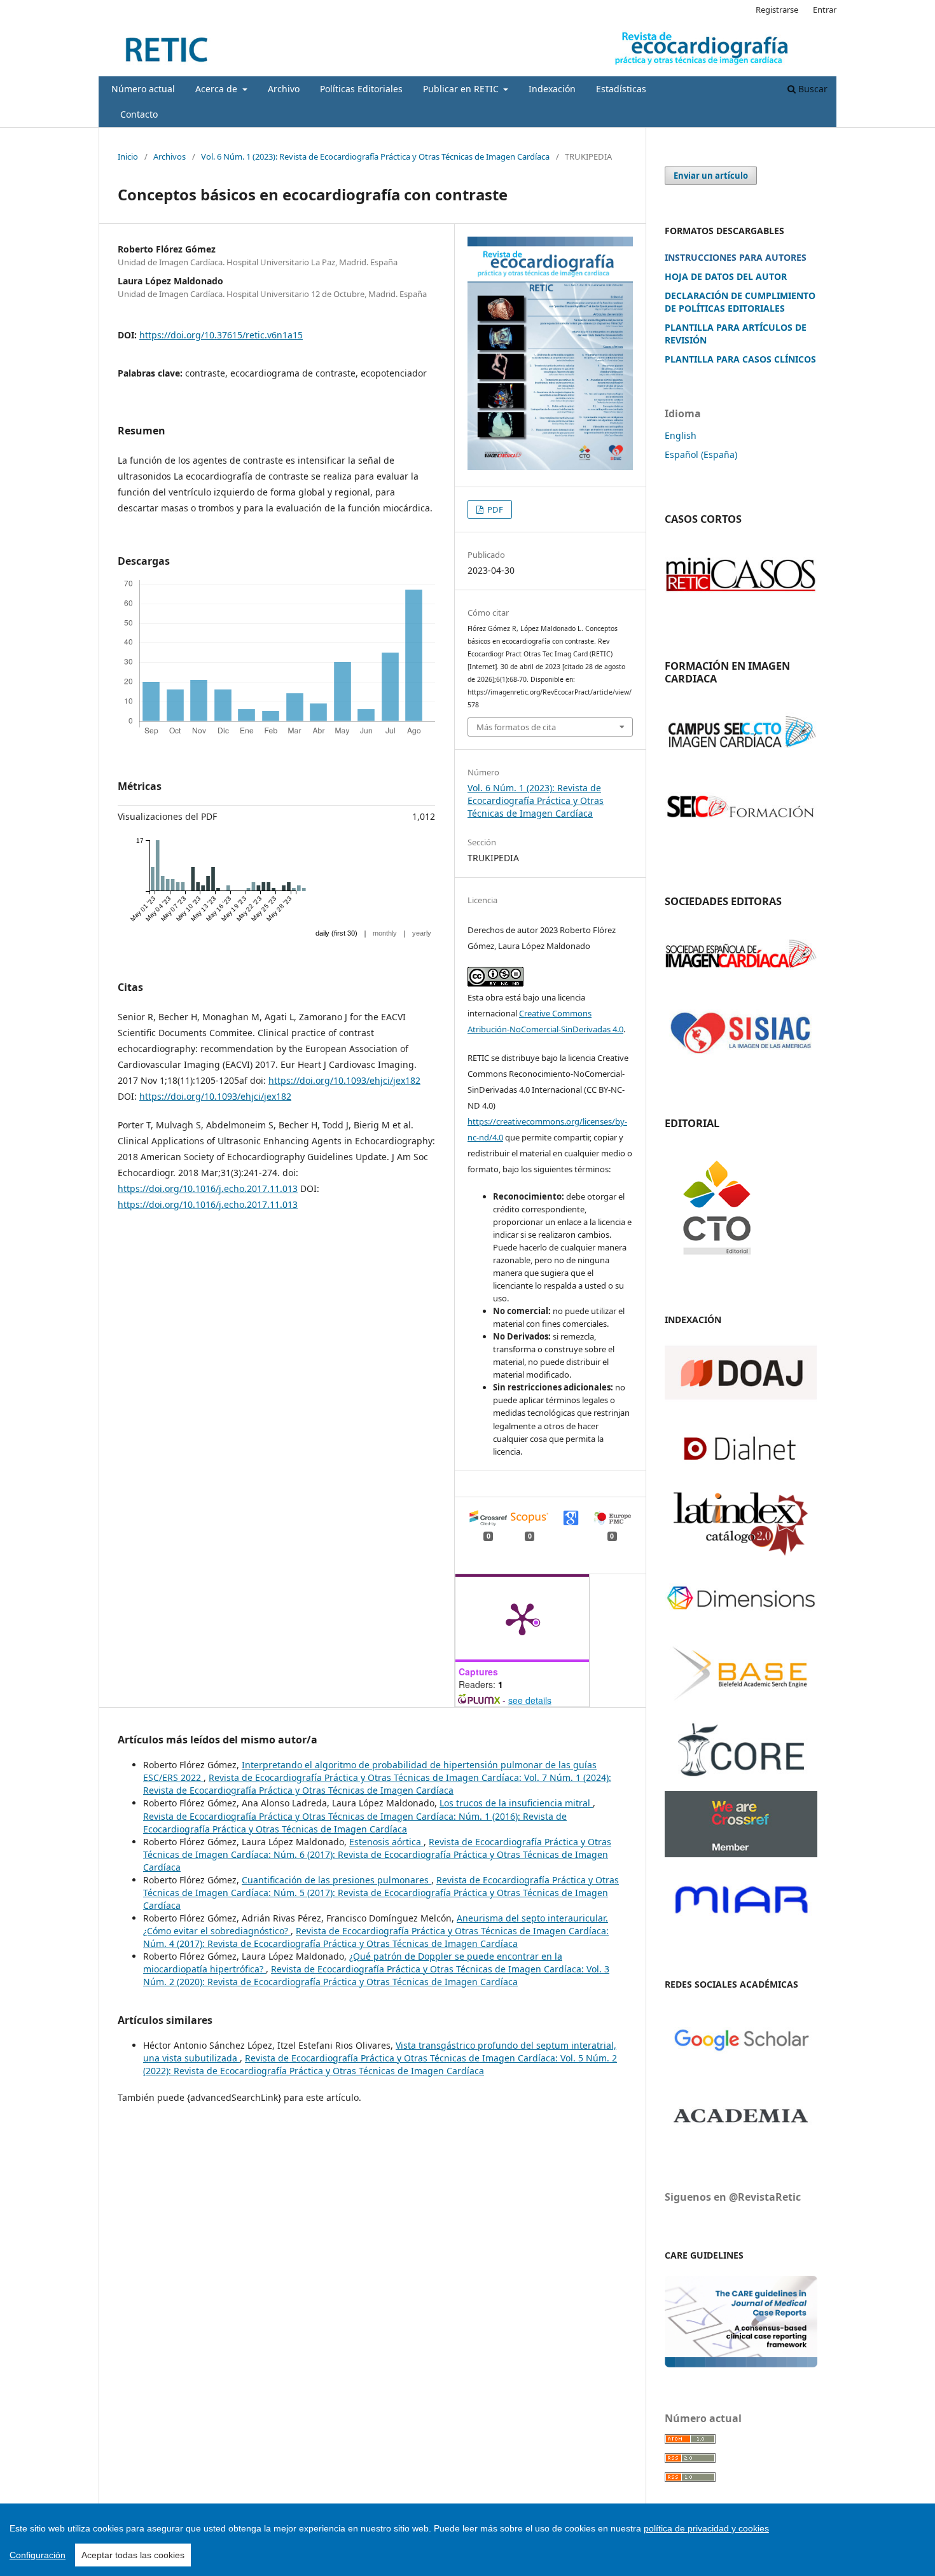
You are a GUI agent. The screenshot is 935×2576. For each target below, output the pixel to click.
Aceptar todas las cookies (133, 2555)
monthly (385, 933)
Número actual (143, 89)
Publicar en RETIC (462, 89)
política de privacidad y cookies (706, 2528)
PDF (494, 509)
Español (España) (701, 454)
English (681, 435)
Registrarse (777, 10)
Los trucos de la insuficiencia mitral (516, 1803)
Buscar (812, 89)
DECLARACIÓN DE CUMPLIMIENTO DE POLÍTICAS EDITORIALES (740, 302)
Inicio (128, 156)
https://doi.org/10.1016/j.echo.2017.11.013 (208, 1188)
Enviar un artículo (711, 176)
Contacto (139, 114)
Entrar (825, 10)
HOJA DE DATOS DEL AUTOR (726, 276)
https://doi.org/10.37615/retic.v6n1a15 (221, 335)
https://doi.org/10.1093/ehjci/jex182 (344, 1080)
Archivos (170, 156)
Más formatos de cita (516, 727)
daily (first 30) (336, 933)
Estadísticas (621, 89)
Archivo (284, 89)
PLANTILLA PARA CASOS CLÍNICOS (740, 359)
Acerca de (218, 89)
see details (530, 1700)
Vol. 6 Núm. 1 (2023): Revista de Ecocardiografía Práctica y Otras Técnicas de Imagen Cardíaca (375, 156)
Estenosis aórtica (386, 1842)
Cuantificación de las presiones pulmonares (336, 1880)
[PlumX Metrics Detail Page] (522, 1618)
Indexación (552, 89)
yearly (422, 933)
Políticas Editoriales (361, 89)
